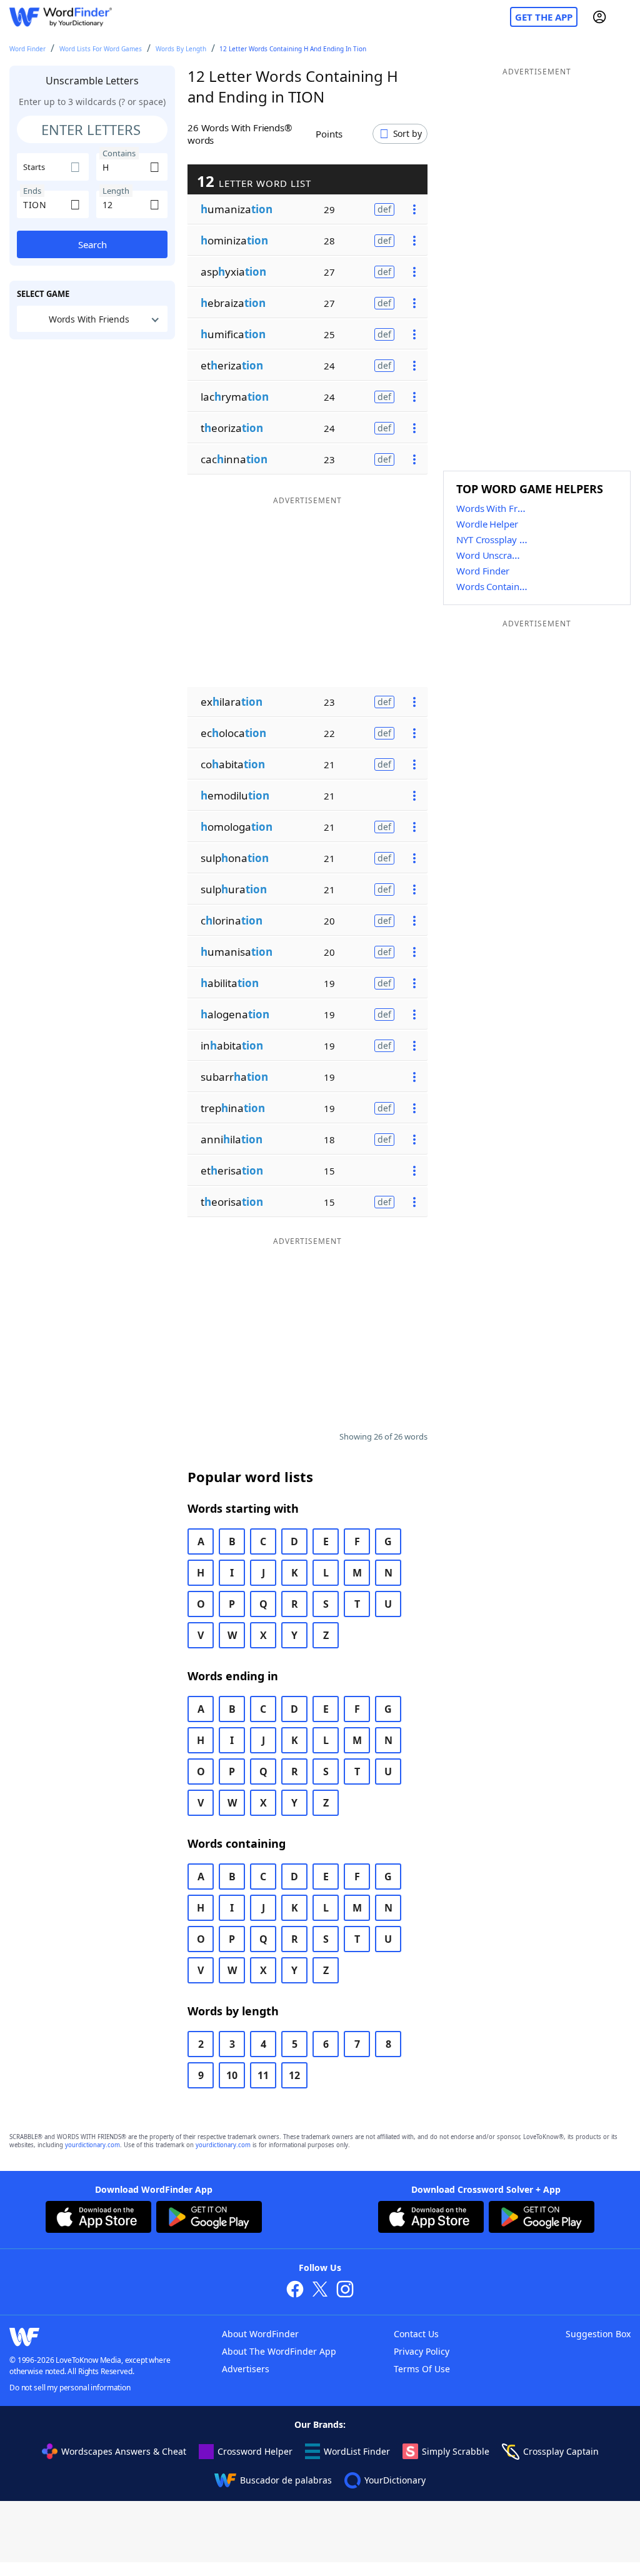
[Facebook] (295, 2291)
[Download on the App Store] (98, 2218)
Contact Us (416, 2334)
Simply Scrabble (456, 2451)
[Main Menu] (626, 17)
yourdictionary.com (92, 2145)
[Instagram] (345, 2291)
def (384, 209)
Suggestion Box (598, 2334)
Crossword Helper (255, 2451)
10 (232, 2075)
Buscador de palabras (286, 2480)
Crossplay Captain (561, 2451)
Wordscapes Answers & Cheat (124, 2451)
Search (92, 244)
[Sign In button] (599, 17)
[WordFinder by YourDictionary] (61, 17)
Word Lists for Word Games (101, 49)
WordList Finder (357, 2451)
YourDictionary (395, 2480)
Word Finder (27, 49)
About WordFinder (260, 2334)
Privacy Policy (422, 2351)
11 (263, 2075)
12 (294, 2075)
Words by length (181, 49)
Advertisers (246, 2369)
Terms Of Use (422, 2369)
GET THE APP (544, 17)
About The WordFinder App (279, 2351)
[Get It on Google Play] (209, 2218)
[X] (320, 2291)
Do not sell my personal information (70, 2388)
